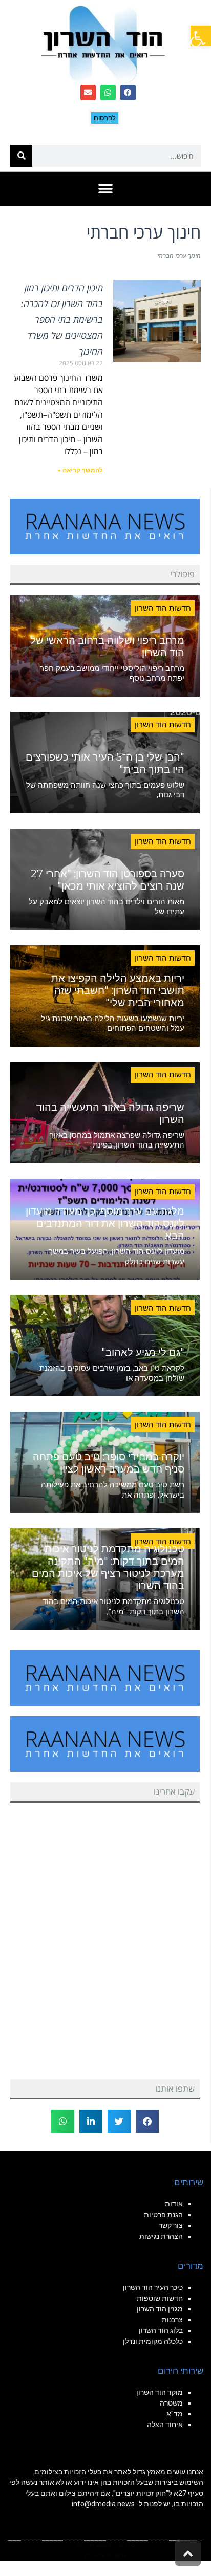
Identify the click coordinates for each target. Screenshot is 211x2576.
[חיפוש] (21, 156)
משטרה (171, 2403)
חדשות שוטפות (160, 2298)
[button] (201, 36)
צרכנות (172, 2320)
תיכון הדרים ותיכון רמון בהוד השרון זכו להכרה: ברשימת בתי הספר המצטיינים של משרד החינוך (62, 319)
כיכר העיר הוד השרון (153, 2287)
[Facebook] (128, 93)
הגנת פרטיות (163, 2215)
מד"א (175, 2414)
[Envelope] (88, 93)
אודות (174, 2204)
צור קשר (171, 2225)
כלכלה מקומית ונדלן (153, 2341)
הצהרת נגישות (161, 2236)
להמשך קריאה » (80, 470)
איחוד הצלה (165, 2425)
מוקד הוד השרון (160, 2392)
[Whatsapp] (108, 93)
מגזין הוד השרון (160, 2309)
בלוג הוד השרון (161, 2330)
